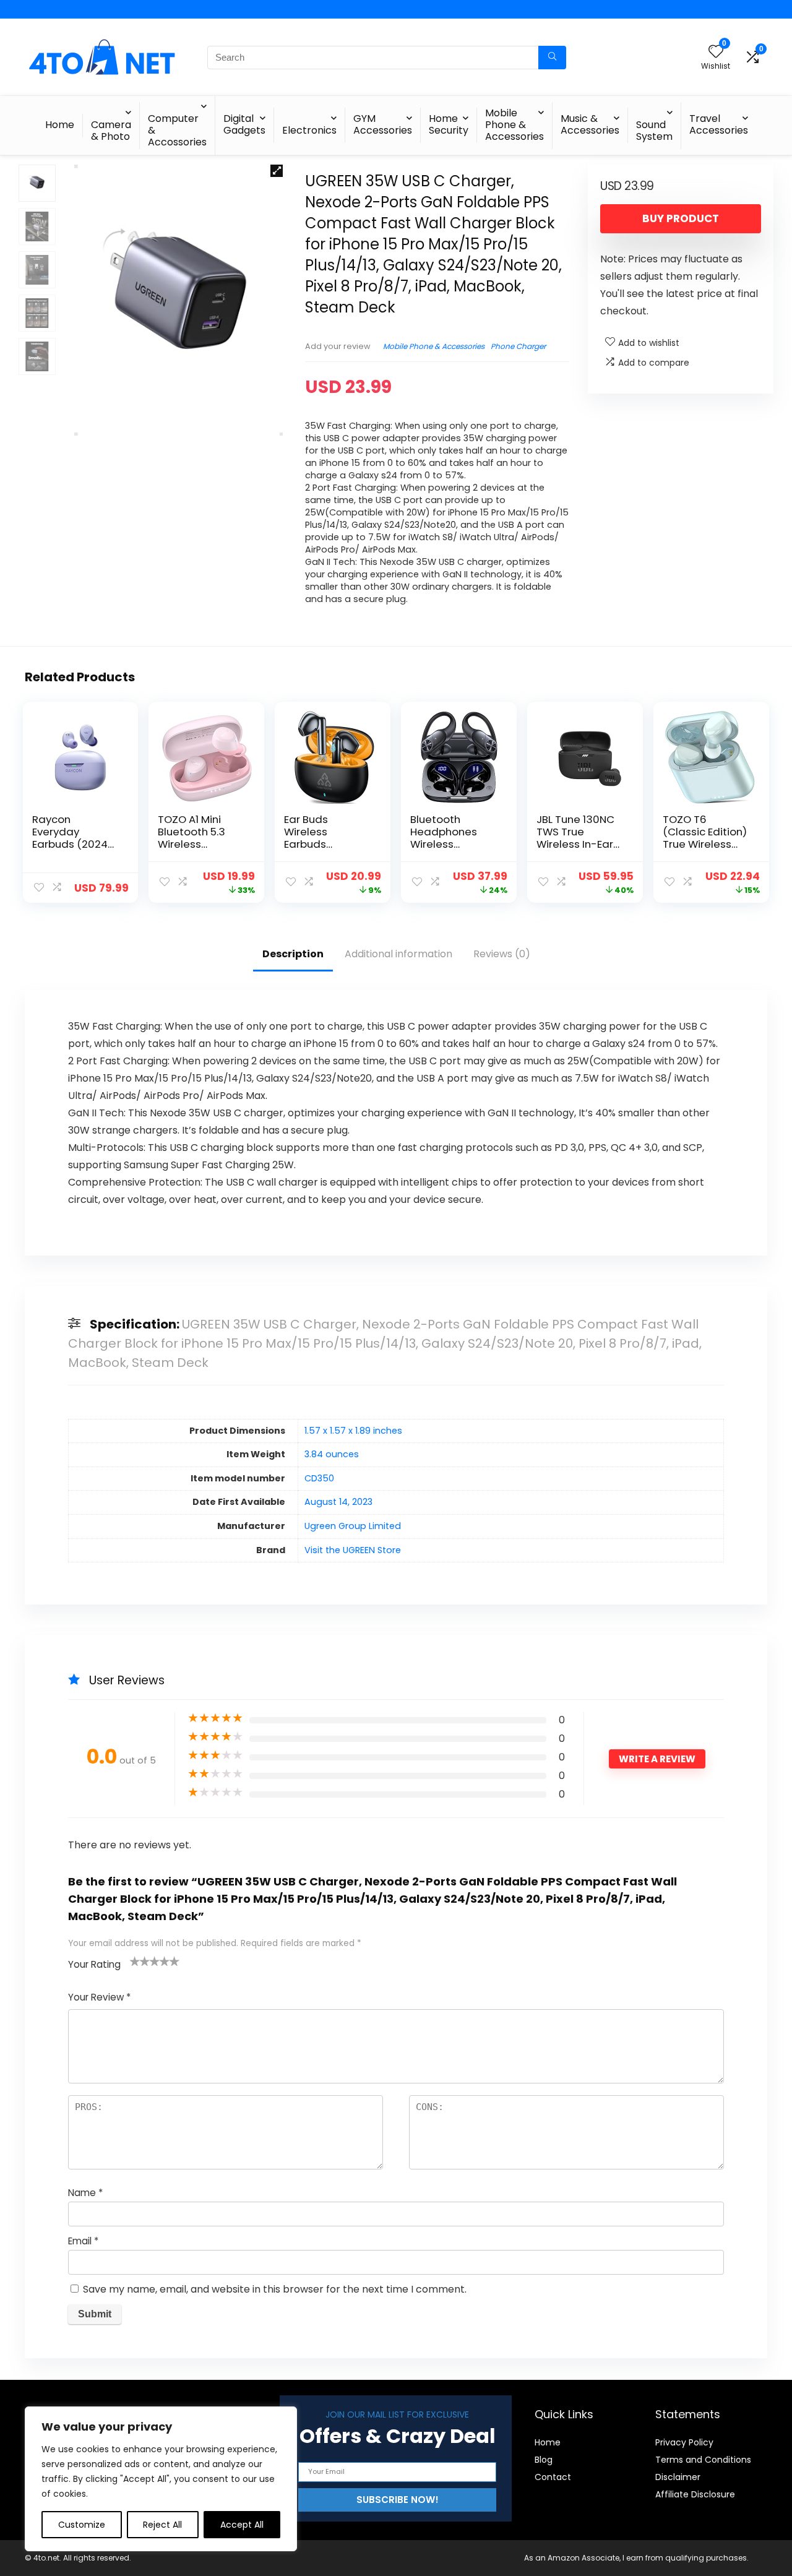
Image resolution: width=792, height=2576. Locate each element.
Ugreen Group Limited (353, 1526)
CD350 (319, 1478)
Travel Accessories (719, 124)
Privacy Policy (684, 2442)
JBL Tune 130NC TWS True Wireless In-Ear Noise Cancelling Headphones (580, 844)
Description (293, 954)
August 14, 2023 (338, 1502)
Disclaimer (678, 2477)
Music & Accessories (590, 124)
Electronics (309, 130)
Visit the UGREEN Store (353, 1550)
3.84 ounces (332, 1454)
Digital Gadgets (244, 124)
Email (83, 2241)
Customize (82, 2525)
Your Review (99, 1997)
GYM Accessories (383, 124)
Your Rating (94, 1964)
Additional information (398, 954)
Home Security (449, 124)
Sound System (654, 131)
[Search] (552, 58)
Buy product (681, 218)
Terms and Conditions (703, 2460)
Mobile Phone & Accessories (514, 125)
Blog (544, 2460)
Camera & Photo (111, 131)
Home (60, 125)
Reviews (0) (502, 954)
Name (85, 2193)
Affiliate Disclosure (695, 2494)
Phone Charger (518, 346)
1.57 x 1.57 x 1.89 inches (353, 1431)
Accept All (242, 2525)
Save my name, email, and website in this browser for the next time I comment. (275, 2289)
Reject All (162, 2525)
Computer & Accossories (177, 130)
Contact (553, 2477)
